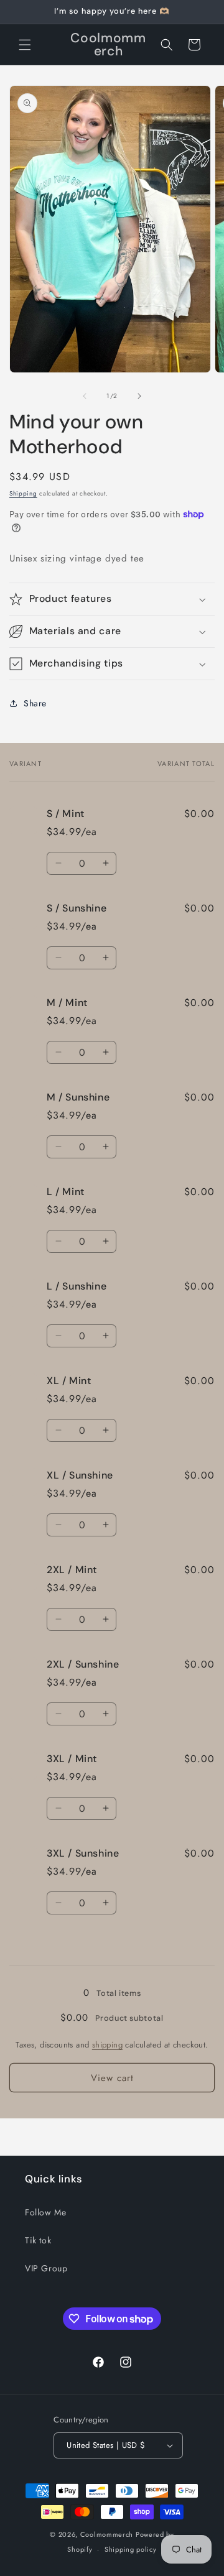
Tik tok (38, 2240)
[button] (25, 45)
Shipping (23, 493)
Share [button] (35, 703)
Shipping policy (131, 2549)
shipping (107, 2045)
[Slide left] (85, 396)
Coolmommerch (107, 2534)
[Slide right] (139, 396)
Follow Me (45, 2212)
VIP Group (46, 2268)
